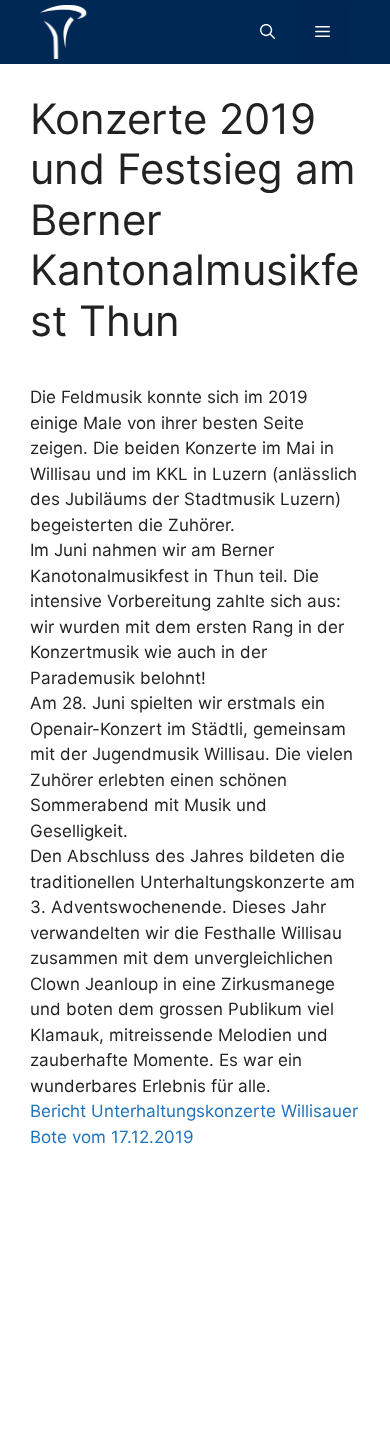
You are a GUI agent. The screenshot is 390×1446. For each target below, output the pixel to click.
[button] (267, 32)
